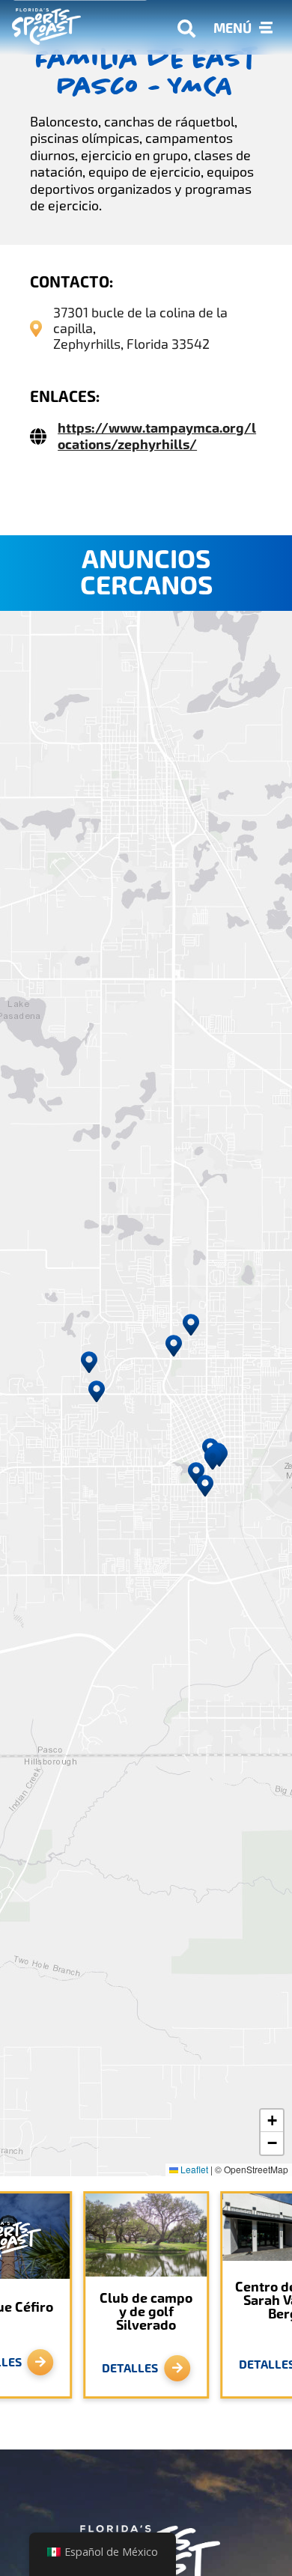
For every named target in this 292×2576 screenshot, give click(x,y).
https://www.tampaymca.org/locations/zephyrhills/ (157, 436)
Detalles (130, 2368)
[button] (97, 1392)
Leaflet (193, 2169)
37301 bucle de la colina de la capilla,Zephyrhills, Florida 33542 (140, 328)
